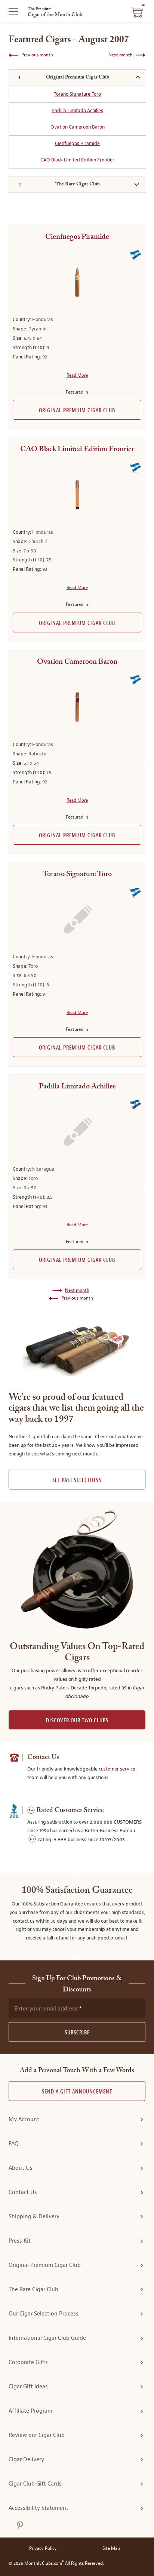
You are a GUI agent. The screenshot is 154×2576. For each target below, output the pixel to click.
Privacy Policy (43, 2549)
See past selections (77, 1480)
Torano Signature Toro (77, 94)
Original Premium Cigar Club (77, 411)
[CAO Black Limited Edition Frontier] (77, 495)
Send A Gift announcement (77, 2092)
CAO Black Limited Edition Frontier (77, 160)
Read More (77, 375)
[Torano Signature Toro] (77, 919)
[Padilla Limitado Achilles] (77, 1132)
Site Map (111, 2549)
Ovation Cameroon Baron (78, 127)
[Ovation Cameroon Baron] (77, 707)
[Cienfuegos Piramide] (77, 282)
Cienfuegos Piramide (77, 143)
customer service (117, 1769)
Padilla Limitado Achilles (77, 110)
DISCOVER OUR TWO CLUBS (77, 1721)
